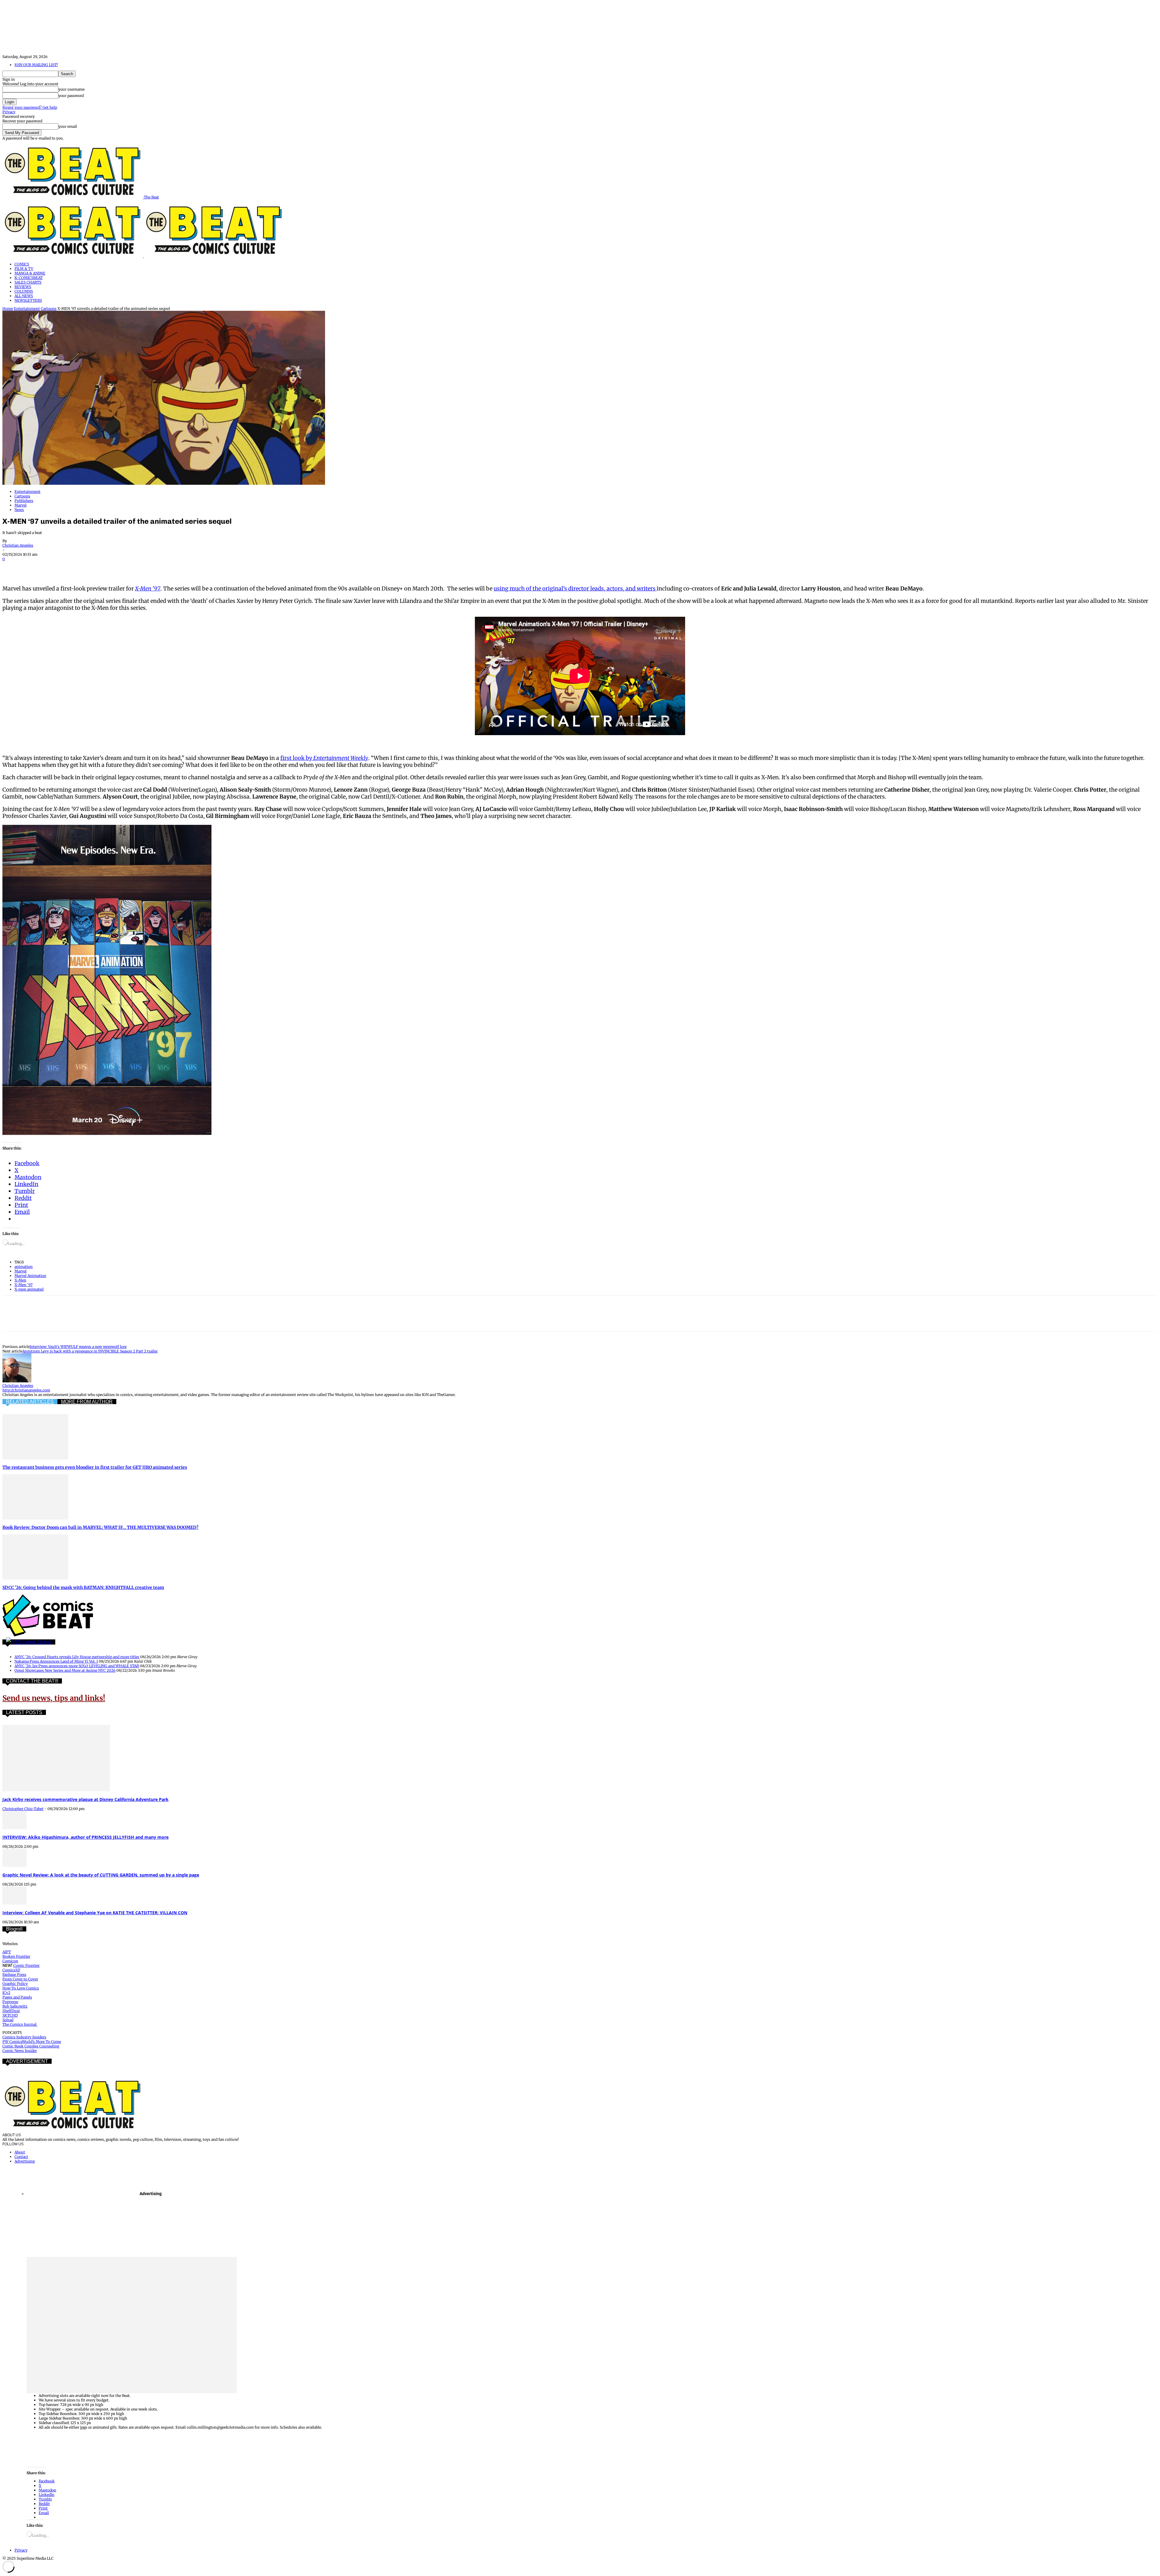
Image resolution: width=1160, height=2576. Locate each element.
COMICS (22, 264)
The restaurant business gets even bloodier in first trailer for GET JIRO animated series (95, 1467)
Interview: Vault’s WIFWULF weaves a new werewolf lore (78, 1347)
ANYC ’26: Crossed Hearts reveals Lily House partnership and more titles (77, 1657)
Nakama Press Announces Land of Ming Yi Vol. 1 (56, 1661)
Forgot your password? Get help (30, 107)
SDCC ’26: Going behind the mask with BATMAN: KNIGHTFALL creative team (83, 1587)
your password (71, 96)
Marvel (21, 505)
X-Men (20, 1280)
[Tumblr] (143, 568)
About (20, 2152)
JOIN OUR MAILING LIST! (36, 65)
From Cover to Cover (20, 1979)
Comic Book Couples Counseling (31, 2046)
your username (71, 89)
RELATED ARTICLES (30, 1402)
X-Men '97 (24, 1285)
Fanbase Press (14, 1975)
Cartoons (49, 309)
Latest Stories (37, 1642)
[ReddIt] (99, 568)
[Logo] (73, 256)
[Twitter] (34, 568)
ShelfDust (11, 2011)
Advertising (25, 2161)
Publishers (24, 501)
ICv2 (6, 1993)
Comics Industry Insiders (24, 2037)
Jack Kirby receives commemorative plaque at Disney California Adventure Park (85, 1799)
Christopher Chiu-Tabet (23, 1809)
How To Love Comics (21, 1988)
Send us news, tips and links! (54, 1698)
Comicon (10, 1961)
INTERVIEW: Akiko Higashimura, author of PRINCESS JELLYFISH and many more (85, 1837)
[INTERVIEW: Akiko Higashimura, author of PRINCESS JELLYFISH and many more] (14, 1828)
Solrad (8, 2020)
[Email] (121, 568)
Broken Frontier (16, 1956)
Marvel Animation (30, 1276)
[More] (165, 568)
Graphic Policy (15, 1984)
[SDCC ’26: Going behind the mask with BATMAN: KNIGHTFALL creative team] (35, 1578)
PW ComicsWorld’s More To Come (32, 2042)
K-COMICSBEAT (29, 278)
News (19, 510)
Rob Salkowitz (15, 2006)
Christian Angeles (18, 545)
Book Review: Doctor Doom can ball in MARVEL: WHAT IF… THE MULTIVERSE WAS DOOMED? (100, 1527)
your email (68, 126)
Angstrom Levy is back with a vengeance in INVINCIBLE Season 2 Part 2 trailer (90, 1351)
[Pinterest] (56, 568)
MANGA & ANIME (30, 273)
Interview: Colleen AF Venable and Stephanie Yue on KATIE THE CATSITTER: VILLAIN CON (95, 1913)
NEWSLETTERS (28, 300)
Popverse (10, 2002)
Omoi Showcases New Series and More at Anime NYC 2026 (65, 1670)
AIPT (7, 1952)
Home (8, 309)
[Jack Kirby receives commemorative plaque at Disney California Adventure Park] (56, 1790)
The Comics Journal (20, 2024)
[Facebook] (12, 568)
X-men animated (29, 1289)
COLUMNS (24, 291)
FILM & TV (24, 269)
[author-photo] (17, 1381)
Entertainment (27, 309)
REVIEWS (23, 287)
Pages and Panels (17, 1997)
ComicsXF (11, 1970)
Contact (21, 2157)
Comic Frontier (26, 1965)
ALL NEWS (24, 296)
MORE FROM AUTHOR (87, 1402)
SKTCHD (10, 2015)
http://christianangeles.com (26, 1390)
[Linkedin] (78, 568)
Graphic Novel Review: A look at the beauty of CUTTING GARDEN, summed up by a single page (101, 1875)
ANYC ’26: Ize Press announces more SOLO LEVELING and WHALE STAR (77, 1666)
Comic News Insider (20, 2051)
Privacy (9, 112)
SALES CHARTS (28, 282)
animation (24, 1267)
